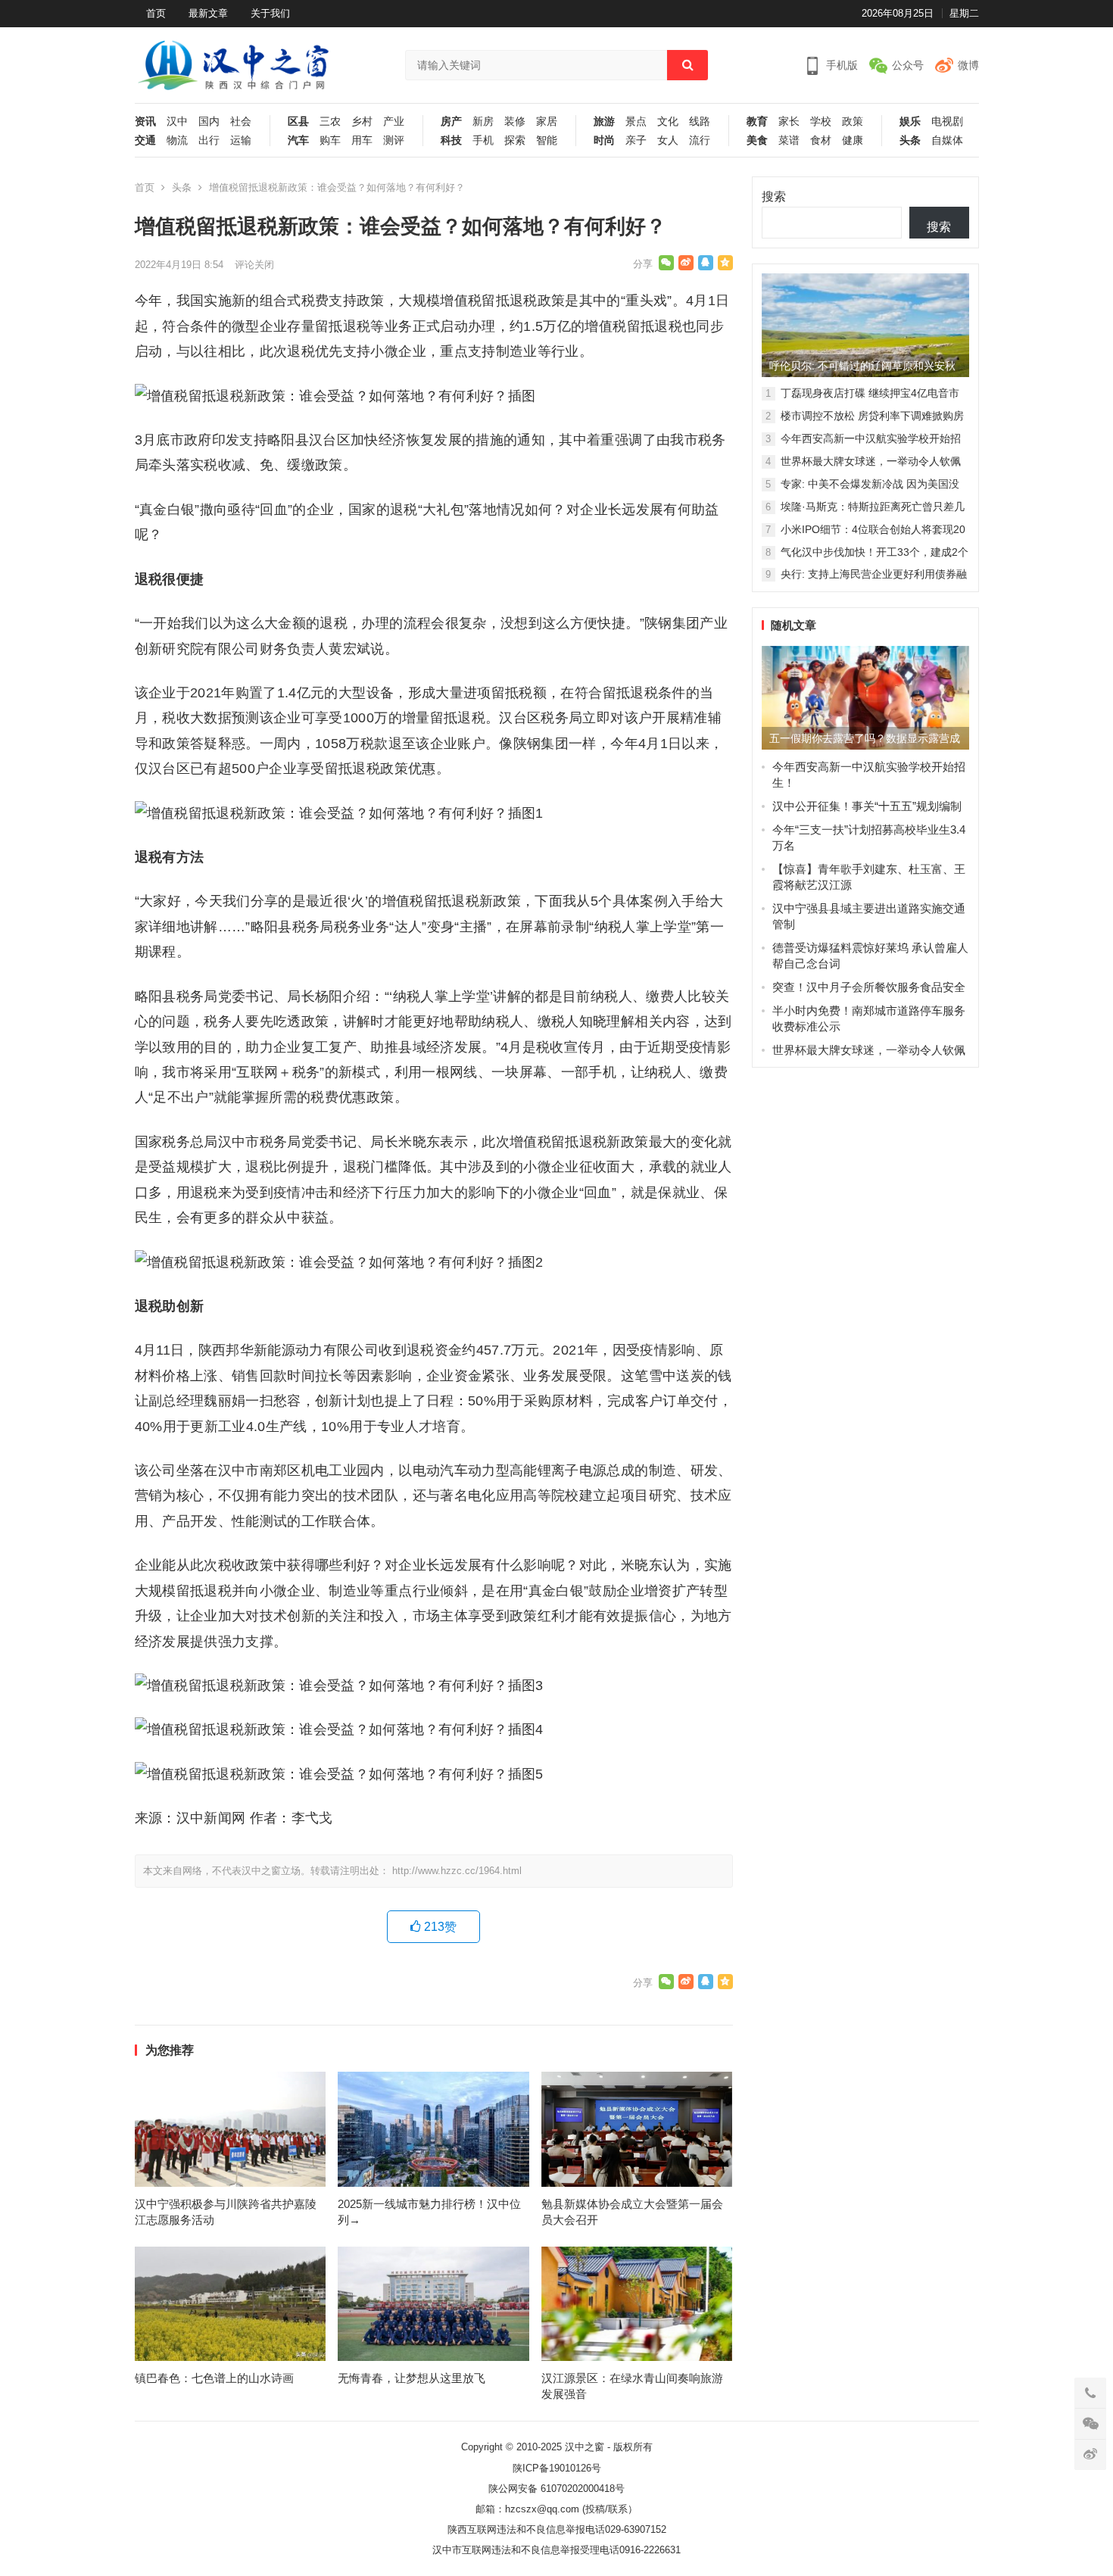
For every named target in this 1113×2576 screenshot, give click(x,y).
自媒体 (947, 140)
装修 (515, 122)
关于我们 (270, 13)
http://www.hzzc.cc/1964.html (457, 1871)
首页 (156, 13)
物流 (177, 140)
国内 (209, 122)
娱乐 (910, 122)
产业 (394, 122)
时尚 (604, 140)
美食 (757, 140)
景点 (636, 122)
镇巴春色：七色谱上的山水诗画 (214, 2378)
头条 (910, 140)
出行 (209, 140)
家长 (789, 122)
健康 (853, 140)
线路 (700, 122)
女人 (668, 140)
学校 (821, 122)
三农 (330, 122)
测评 (394, 140)
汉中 (177, 122)
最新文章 (208, 13)
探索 (515, 140)
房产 (451, 122)
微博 (968, 65)
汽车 (298, 140)
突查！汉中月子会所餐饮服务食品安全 (869, 987)
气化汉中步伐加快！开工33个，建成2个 (874, 552)
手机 (483, 140)
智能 (547, 140)
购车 (330, 140)
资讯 (145, 122)
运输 (241, 140)
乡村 (362, 122)
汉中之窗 (585, 2447)
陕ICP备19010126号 (557, 2468)
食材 (821, 140)
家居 (547, 122)
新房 (483, 122)
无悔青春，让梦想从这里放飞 (412, 2378)
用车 (362, 140)
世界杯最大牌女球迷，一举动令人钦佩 (871, 461)
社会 (241, 122)
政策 (853, 122)
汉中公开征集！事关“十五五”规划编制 (867, 806)
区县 (298, 122)
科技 (451, 140)
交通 (145, 140)
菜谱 (789, 140)
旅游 (604, 122)
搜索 (774, 196)
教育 (757, 122)
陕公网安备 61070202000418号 (556, 2489)
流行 (700, 140)
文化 (668, 122)
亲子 (636, 140)
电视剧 (947, 122)
